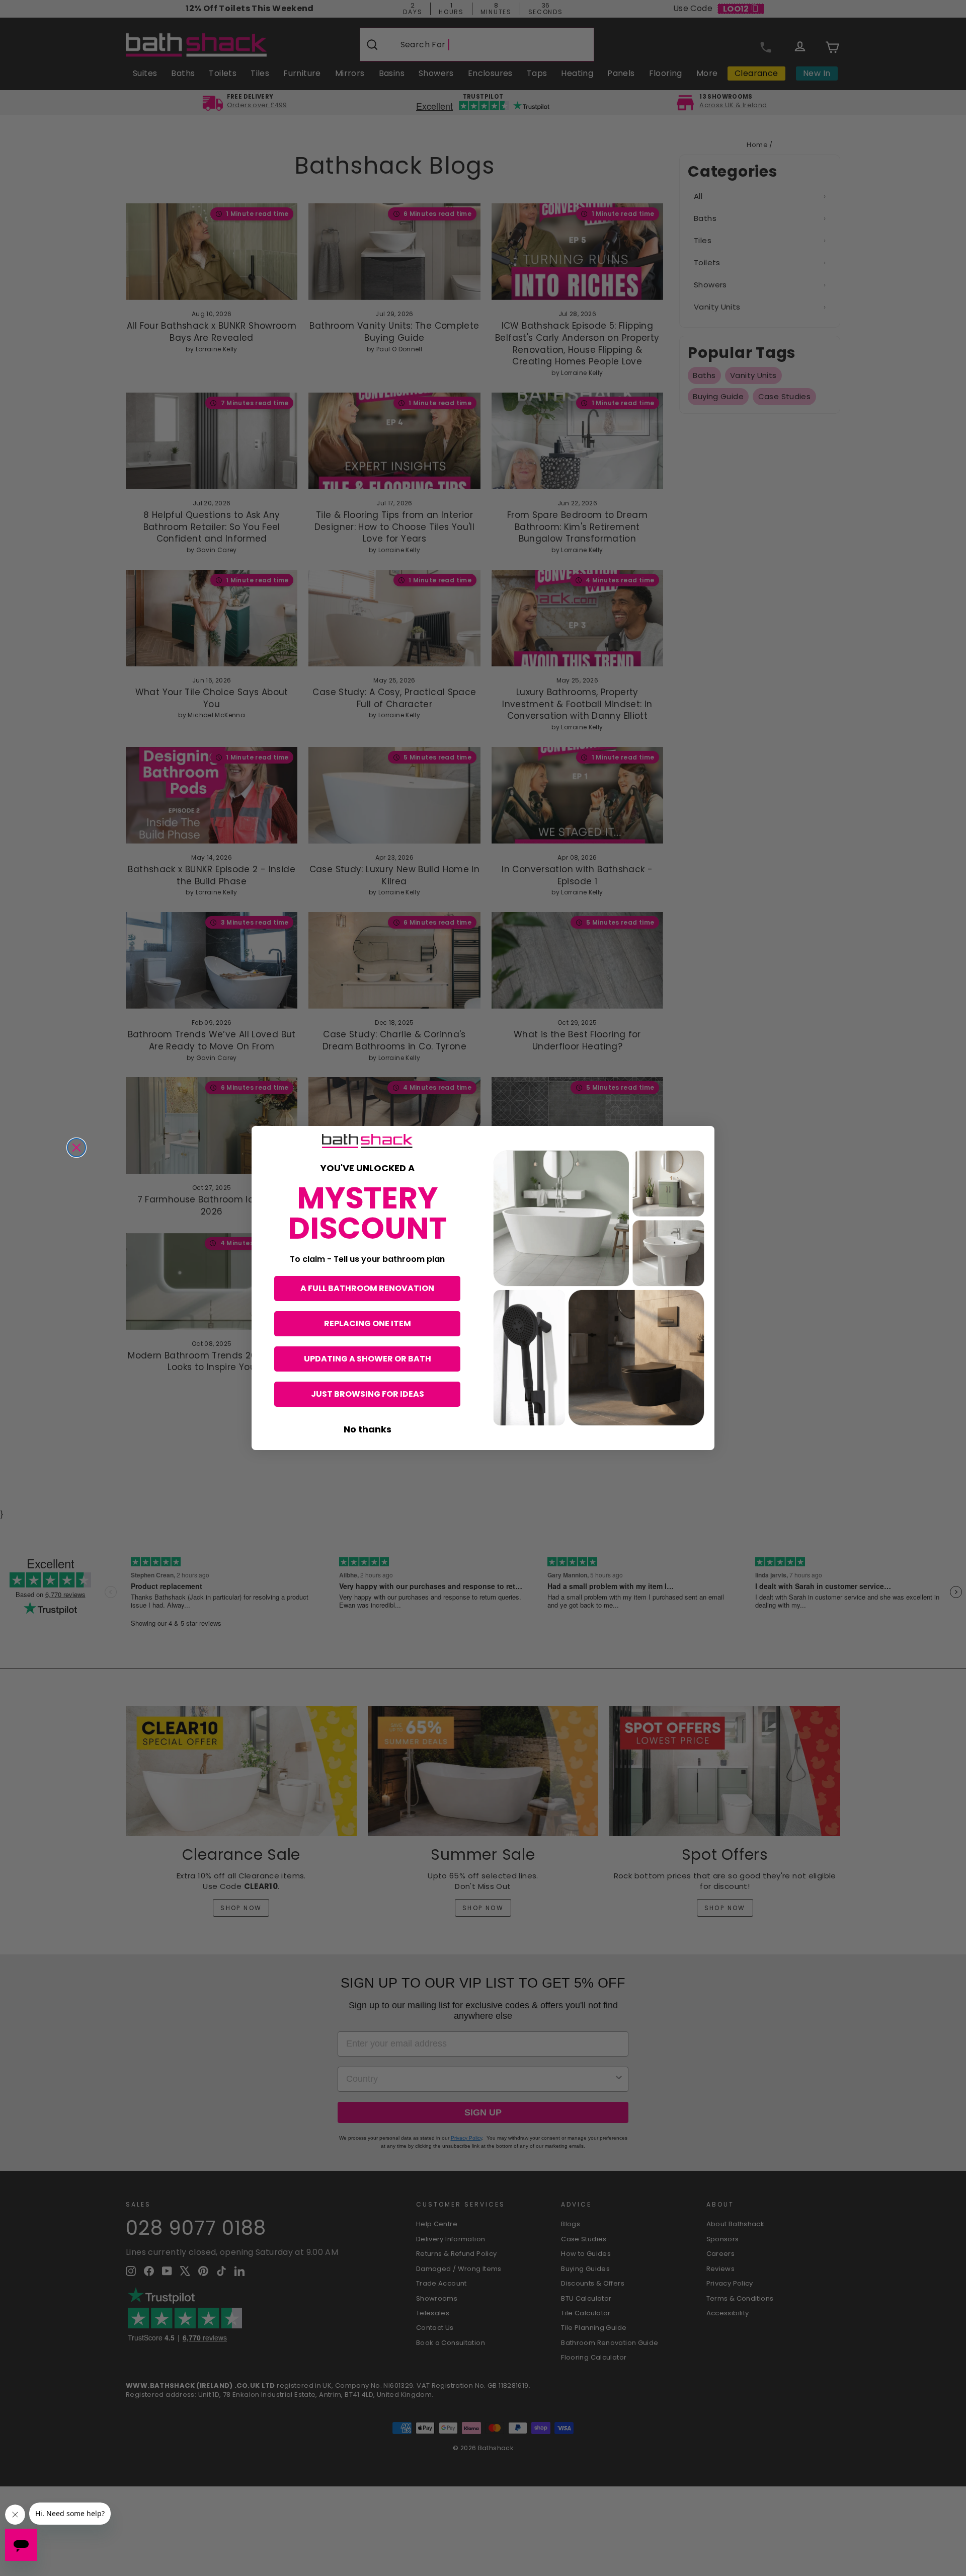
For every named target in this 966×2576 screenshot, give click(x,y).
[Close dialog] (76, 1148)
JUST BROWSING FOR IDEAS (368, 1394)
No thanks (368, 1429)
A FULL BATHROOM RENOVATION (367, 1288)
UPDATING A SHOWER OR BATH (368, 1359)
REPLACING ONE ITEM (368, 1323)
